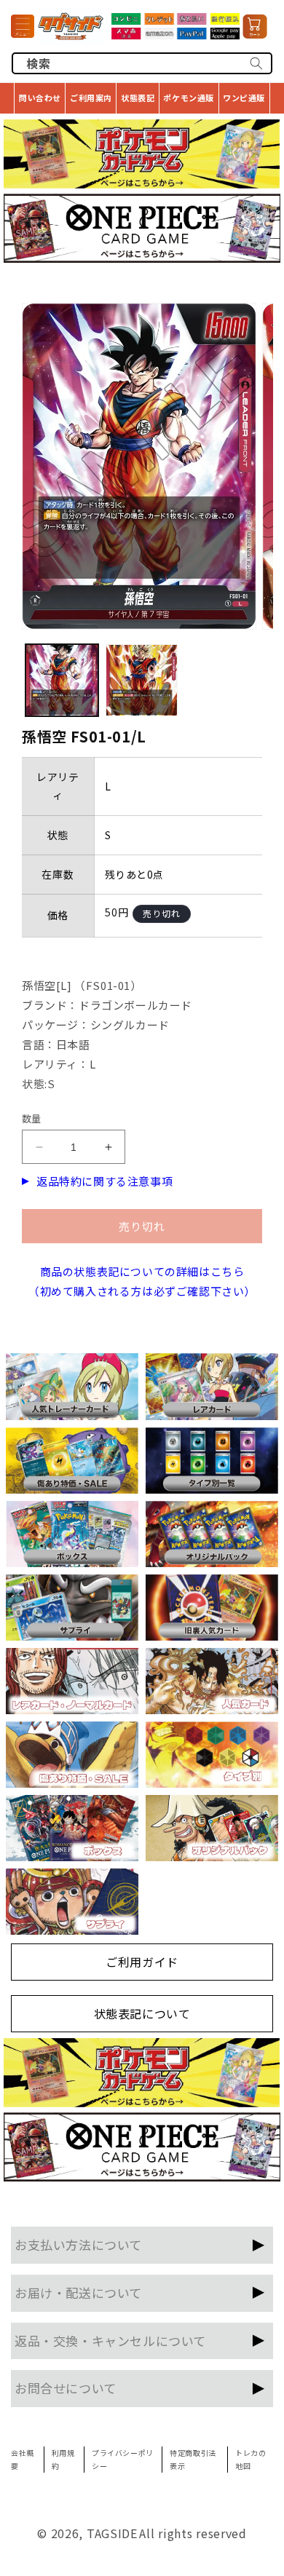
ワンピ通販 (244, 98)
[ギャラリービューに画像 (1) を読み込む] (62, 681)
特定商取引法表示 (193, 2459)
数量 (32, 1118)
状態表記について (142, 2013)
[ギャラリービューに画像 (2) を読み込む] (142, 681)
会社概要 (23, 2459)
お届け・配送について (78, 2292)
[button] (23, 26)
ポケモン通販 (189, 98)
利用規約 (63, 2459)
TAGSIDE (112, 2533)
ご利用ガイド (142, 1962)
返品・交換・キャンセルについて (110, 2341)
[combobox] (142, 63)
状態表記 (138, 98)
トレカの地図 (251, 2459)
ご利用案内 (91, 98)
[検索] (256, 63)
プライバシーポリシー (123, 2459)
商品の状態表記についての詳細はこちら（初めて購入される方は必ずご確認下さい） (142, 1281)
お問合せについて (66, 2388)
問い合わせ (40, 98)
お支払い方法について (78, 2244)
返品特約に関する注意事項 (104, 1181)
